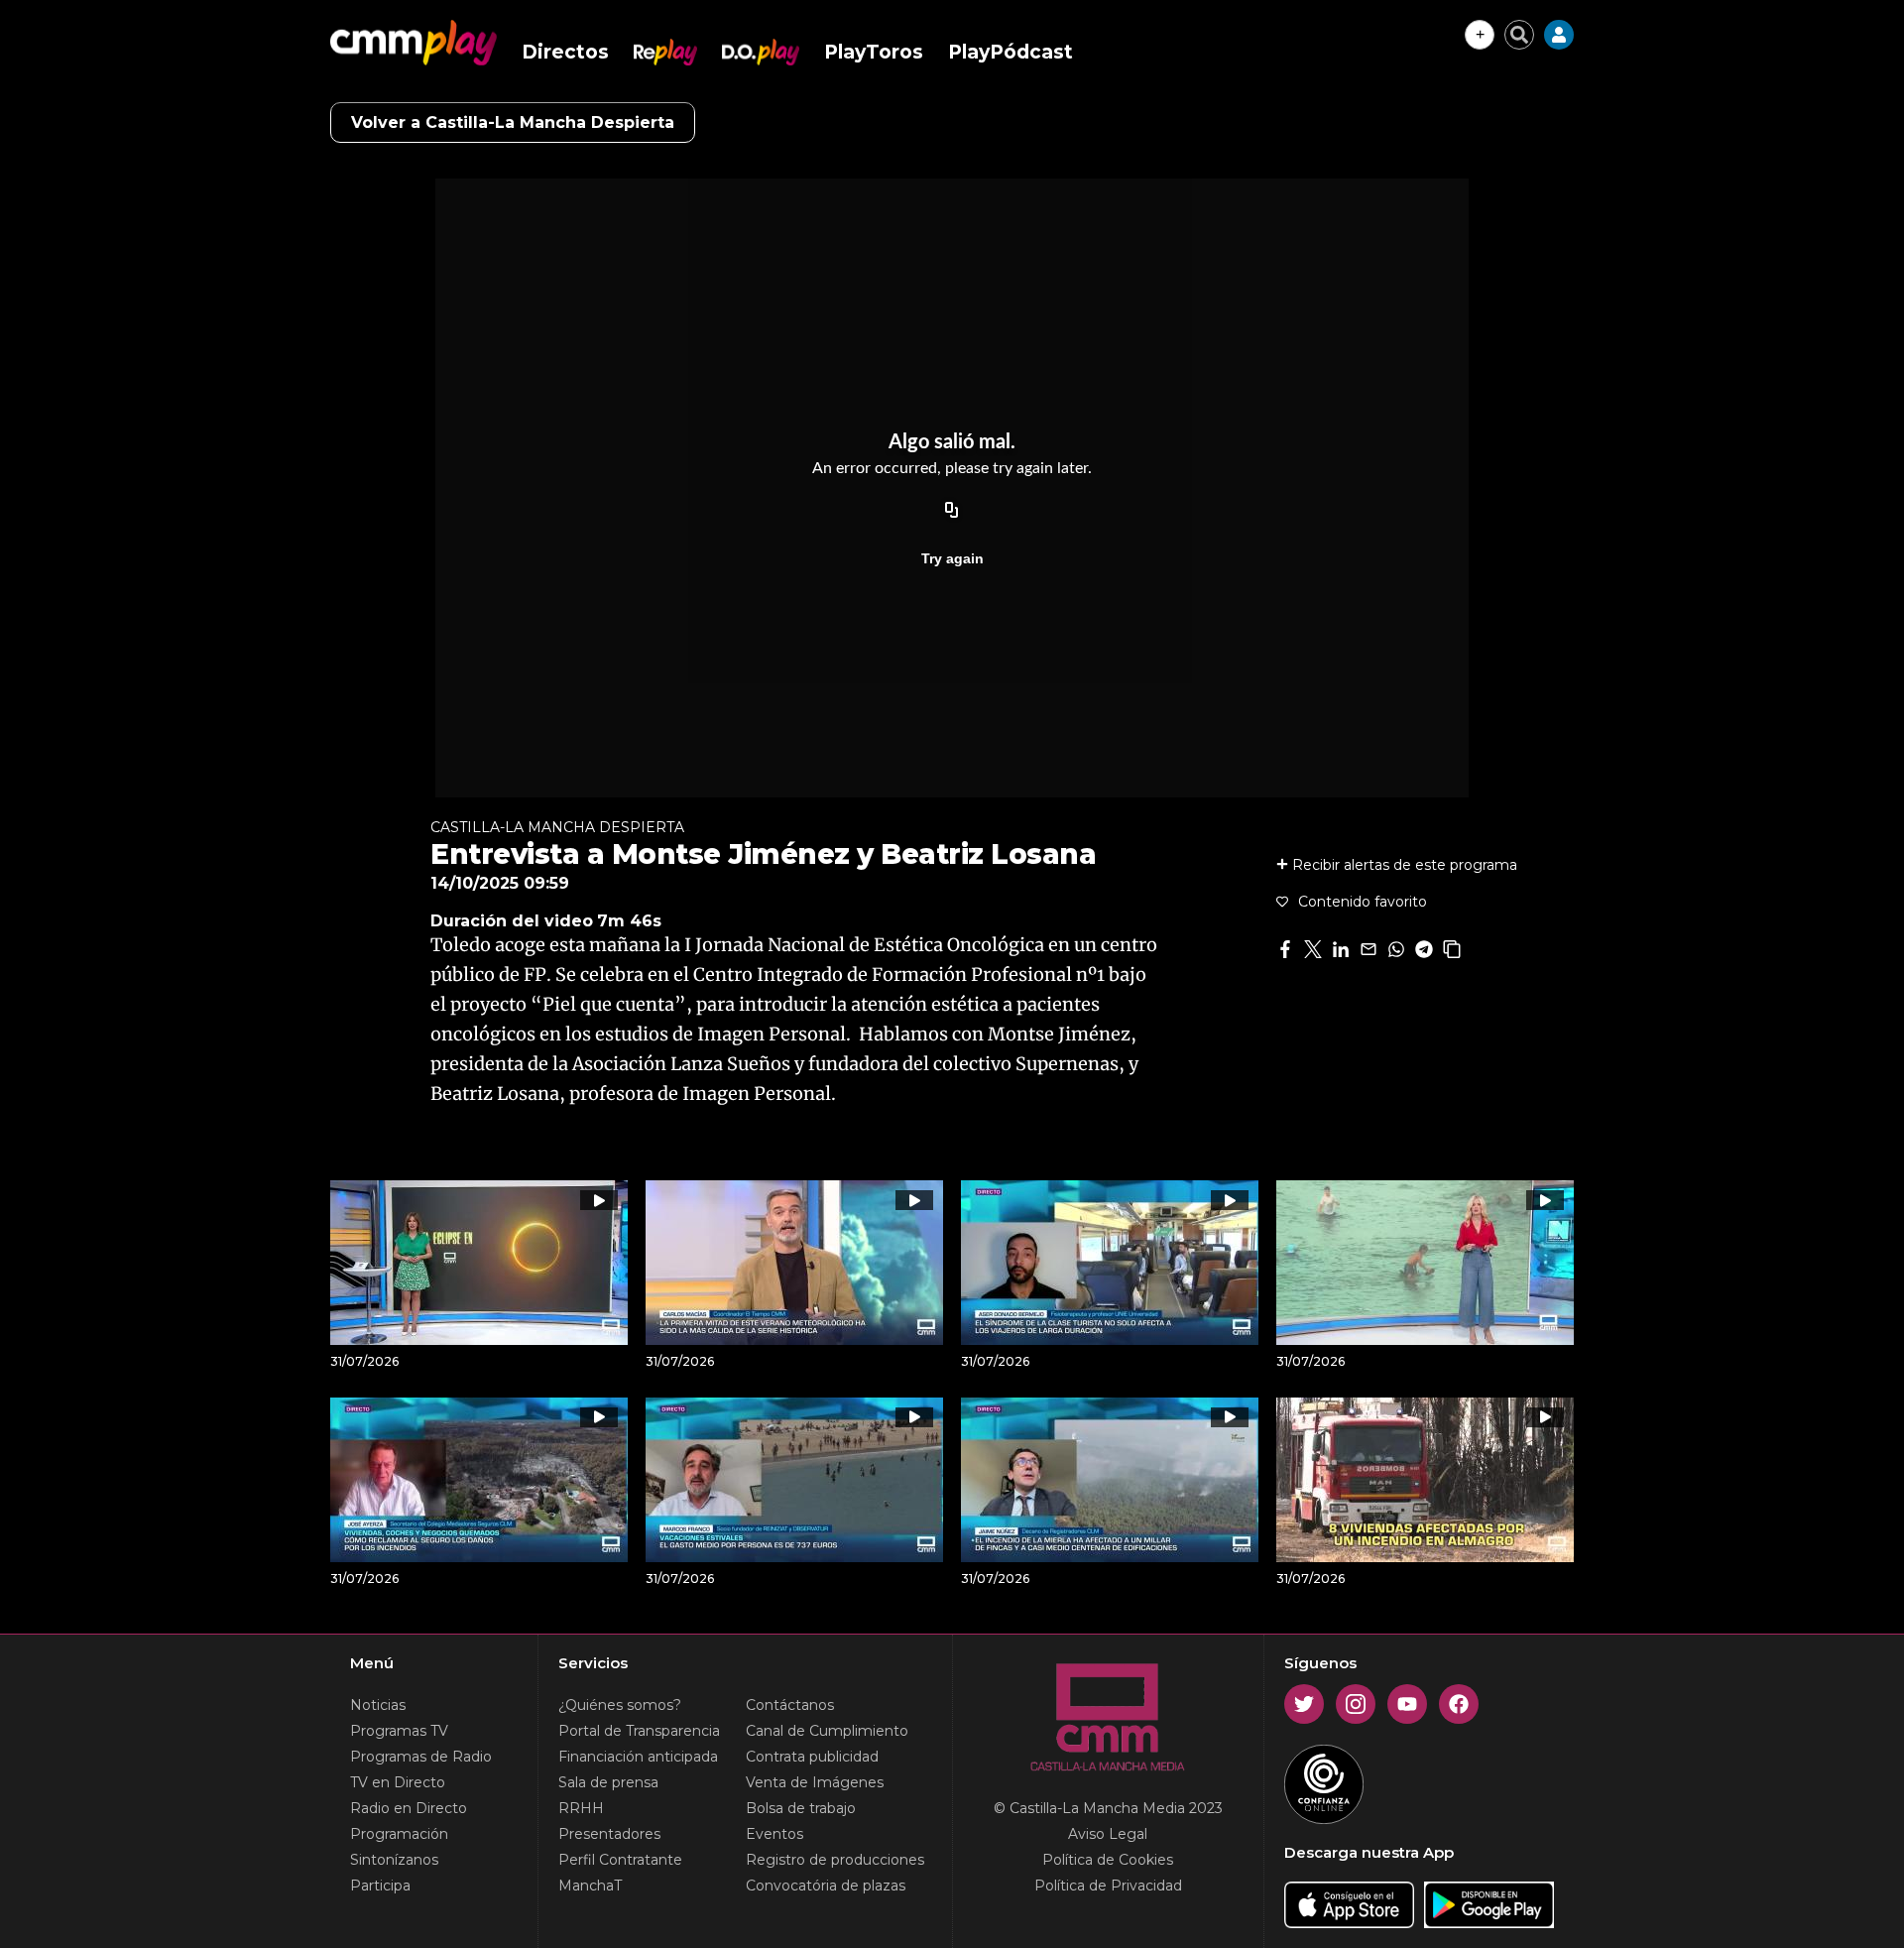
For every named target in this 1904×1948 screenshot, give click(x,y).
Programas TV (399, 1731)
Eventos (774, 1834)
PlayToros (874, 52)
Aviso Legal (1108, 1834)
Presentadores (609, 1834)
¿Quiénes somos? (620, 1705)
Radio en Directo (409, 1808)
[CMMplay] (414, 43)
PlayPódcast (1011, 52)
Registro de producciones (835, 1860)
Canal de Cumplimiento (827, 1731)
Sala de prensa (608, 1782)
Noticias (378, 1705)
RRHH (581, 1808)
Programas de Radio (421, 1757)
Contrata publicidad (812, 1757)
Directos (565, 52)
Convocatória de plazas (826, 1886)
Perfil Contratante (620, 1860)
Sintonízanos (394, 1860)
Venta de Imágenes (815, 1782)
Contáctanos (790, 1705)
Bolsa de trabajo (801, 1808)
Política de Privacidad (1108, 1886)
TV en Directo (398, 1782)
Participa (380, 1886)
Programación (399, 1834)
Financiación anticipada (638, 1757)
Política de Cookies (1108, 1860)
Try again (952, 558)
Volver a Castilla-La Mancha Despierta (513, 122)
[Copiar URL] (952, 511)
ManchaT (590, 1886)
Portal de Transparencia (639, 1731)
